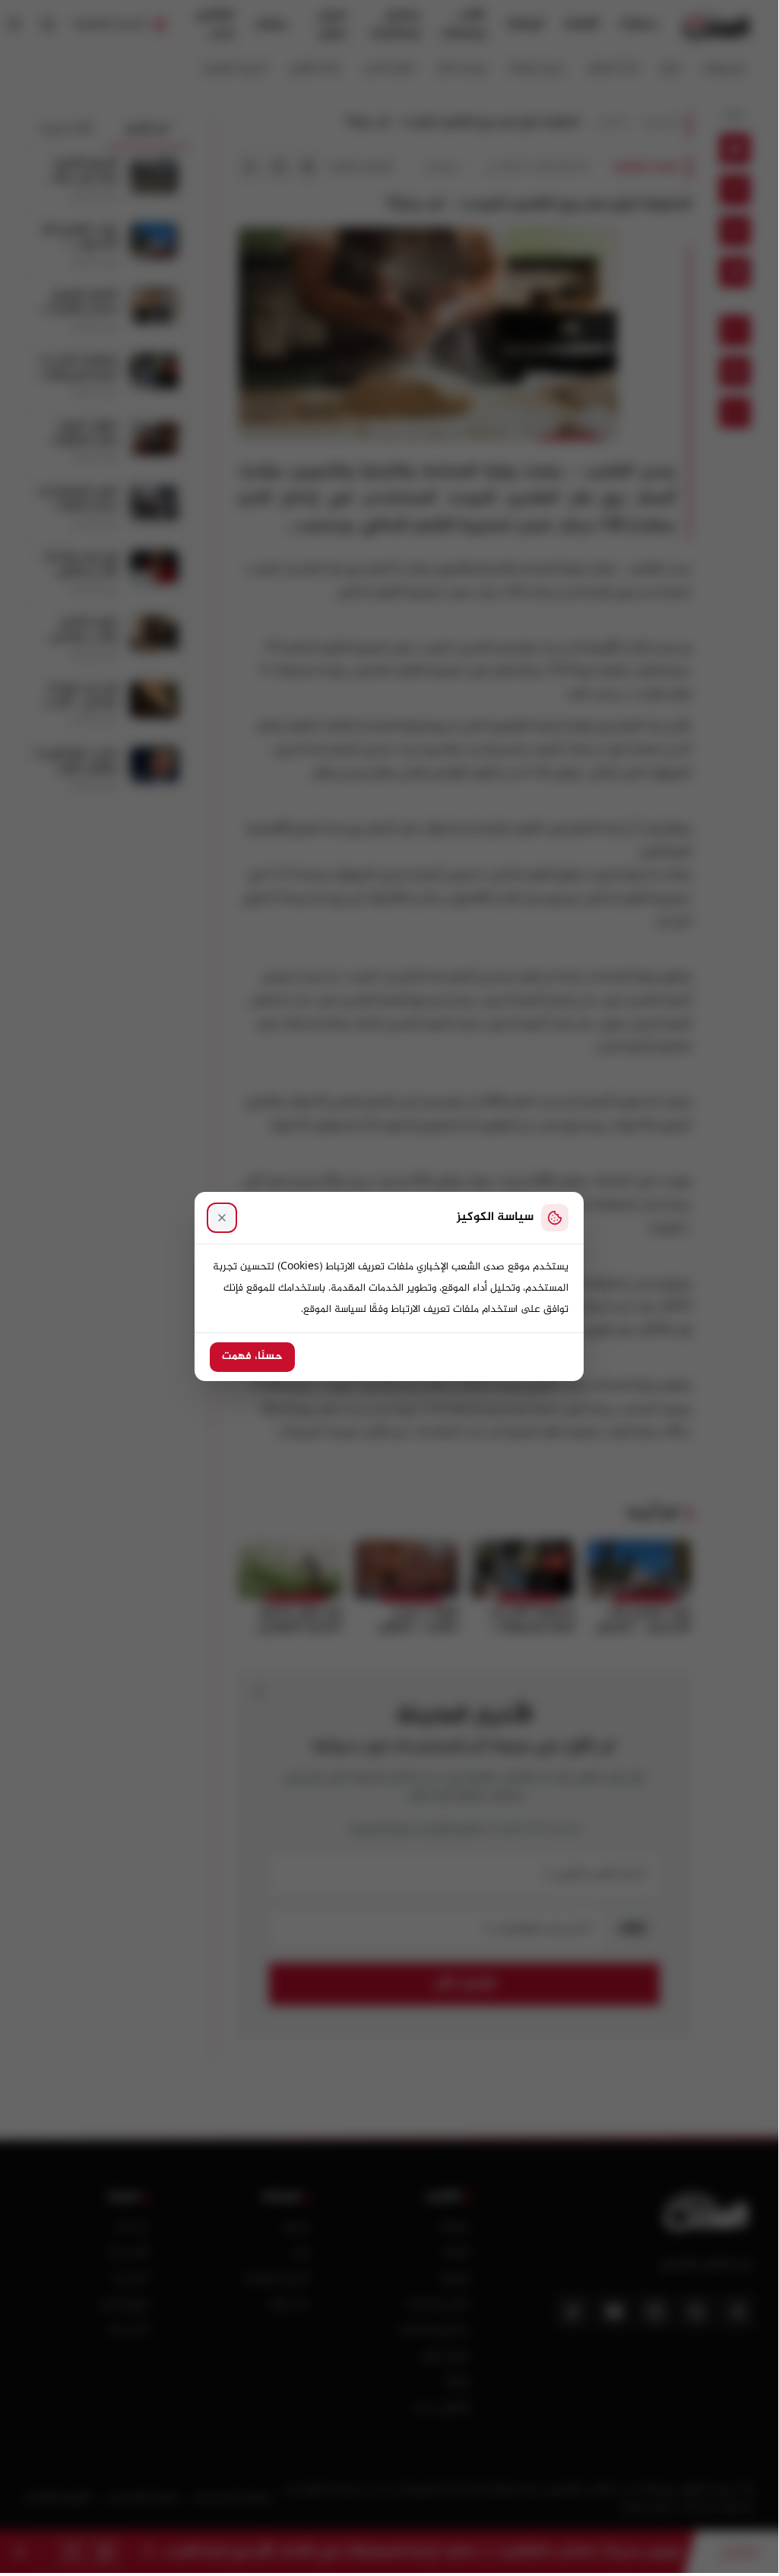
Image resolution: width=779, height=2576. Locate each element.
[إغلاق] (222, 1218)
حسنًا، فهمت (252, 1357)
